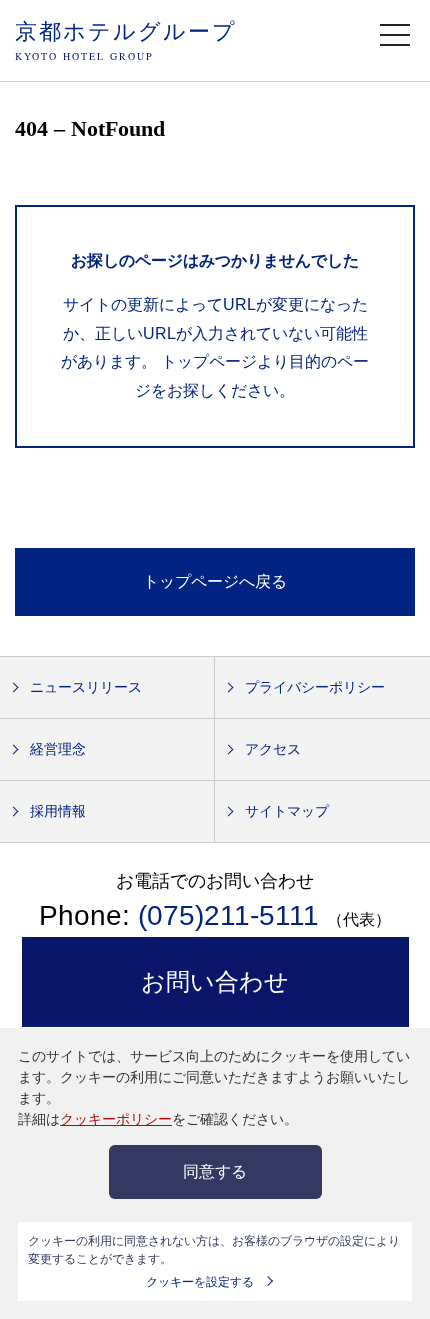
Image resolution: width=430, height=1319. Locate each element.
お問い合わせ (215, 981)
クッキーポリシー (116, 1119)
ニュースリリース (86, 687)
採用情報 (58, 811)
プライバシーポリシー (315, 687)
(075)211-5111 (228, 915)
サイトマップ (287, 811)
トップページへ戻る (215, 581)
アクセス (273, 749)
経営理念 (58, 749)
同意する (215, 1171)
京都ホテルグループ (126, 39)
